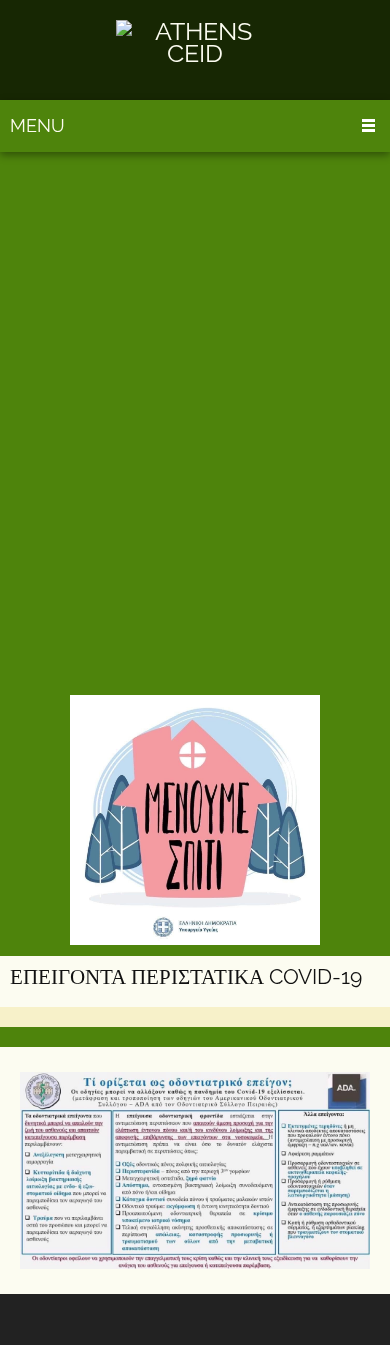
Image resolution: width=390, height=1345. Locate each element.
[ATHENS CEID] (195, 50)
